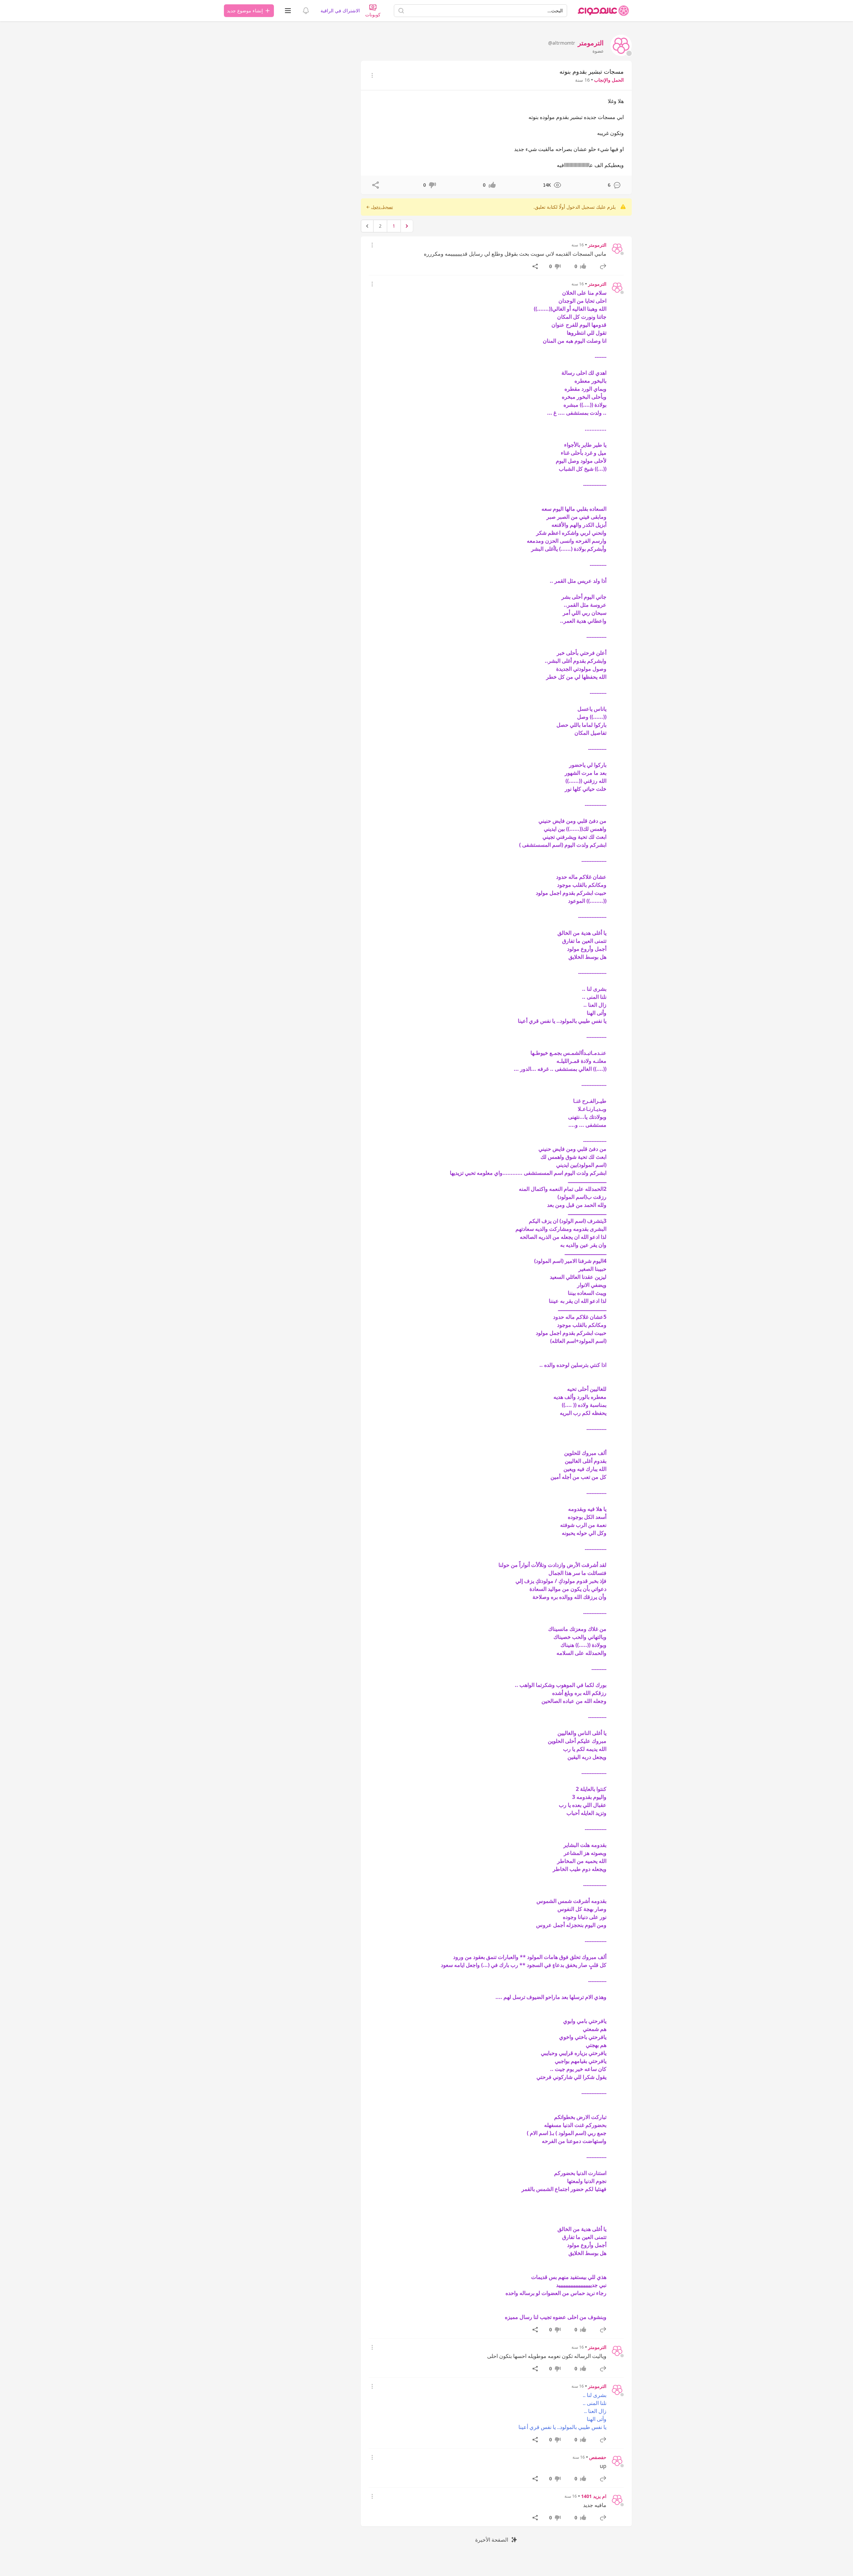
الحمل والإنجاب (609, 80)
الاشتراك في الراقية (340, 11)
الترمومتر (597, 245)
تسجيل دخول (382, 207)
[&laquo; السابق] (407, 226)
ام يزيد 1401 (594, 2496)
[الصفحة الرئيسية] (603, 11)
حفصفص (598, 2457)
